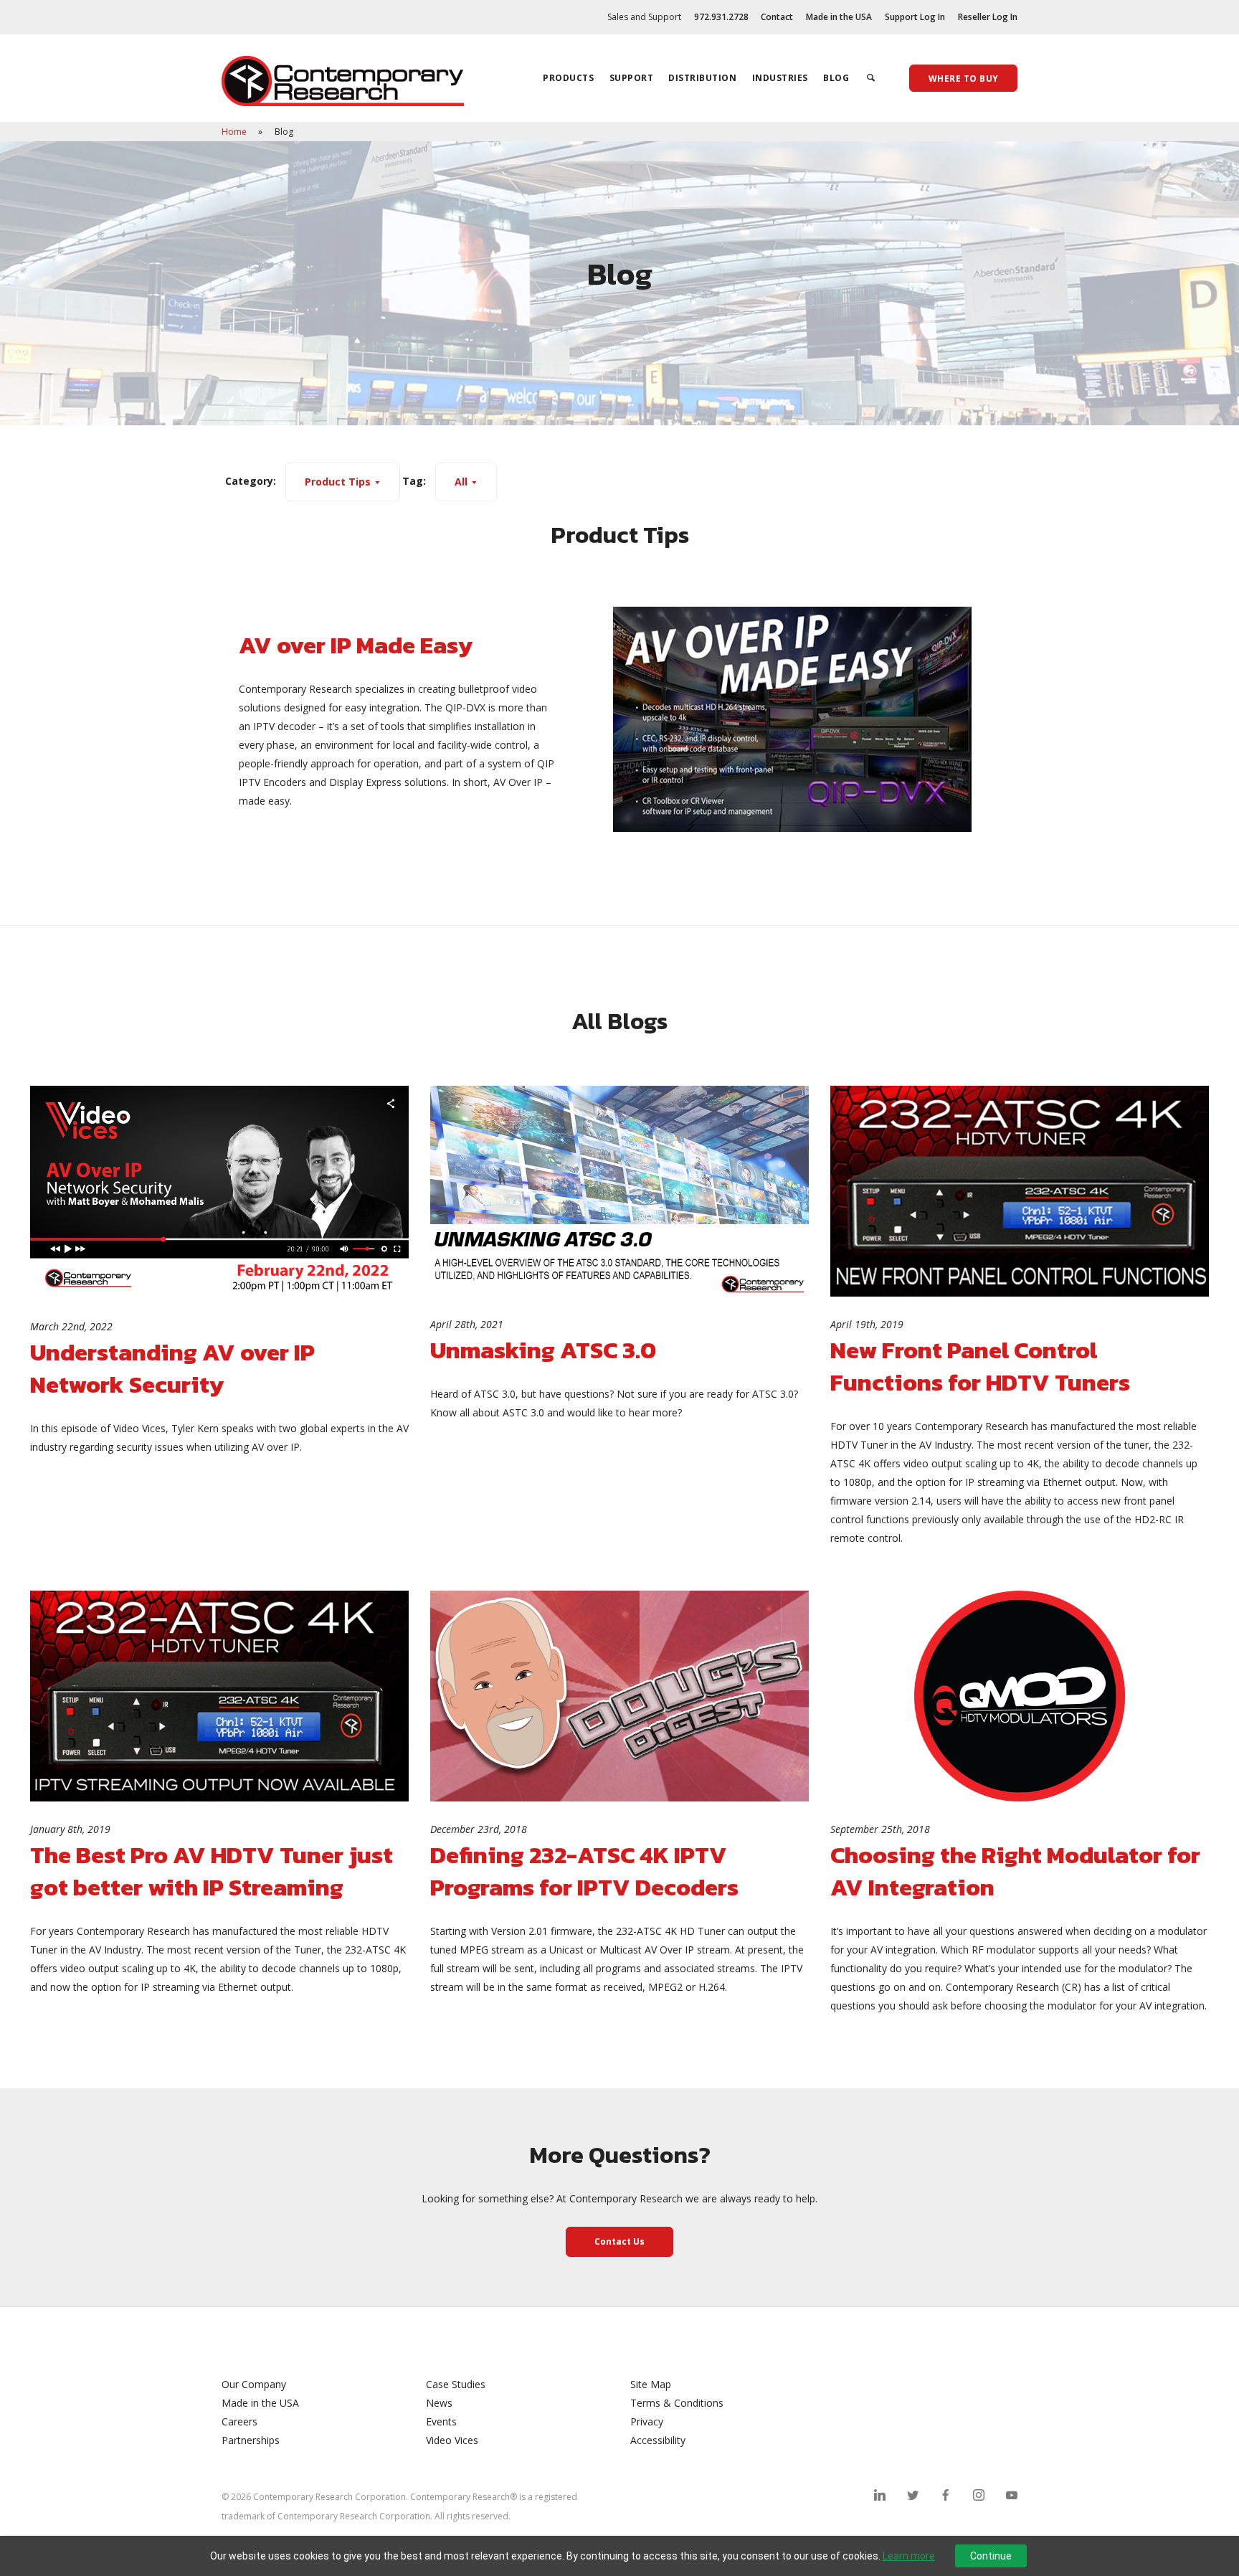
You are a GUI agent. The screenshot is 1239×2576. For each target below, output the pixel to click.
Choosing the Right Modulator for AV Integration (1015, 1871)
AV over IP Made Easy (356, 645)
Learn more (909, 2556)
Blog (836, 78)
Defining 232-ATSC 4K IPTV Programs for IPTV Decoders (584, 1871)
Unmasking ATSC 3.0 (543, 1350)
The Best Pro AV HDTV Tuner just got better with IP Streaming (212, 1871)
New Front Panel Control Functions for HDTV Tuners (980, 1366)
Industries (780, 78)
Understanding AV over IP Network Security (172, 1368)
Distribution (702, 78)
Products (568, 78)
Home (235, 132)
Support (632, 78)
